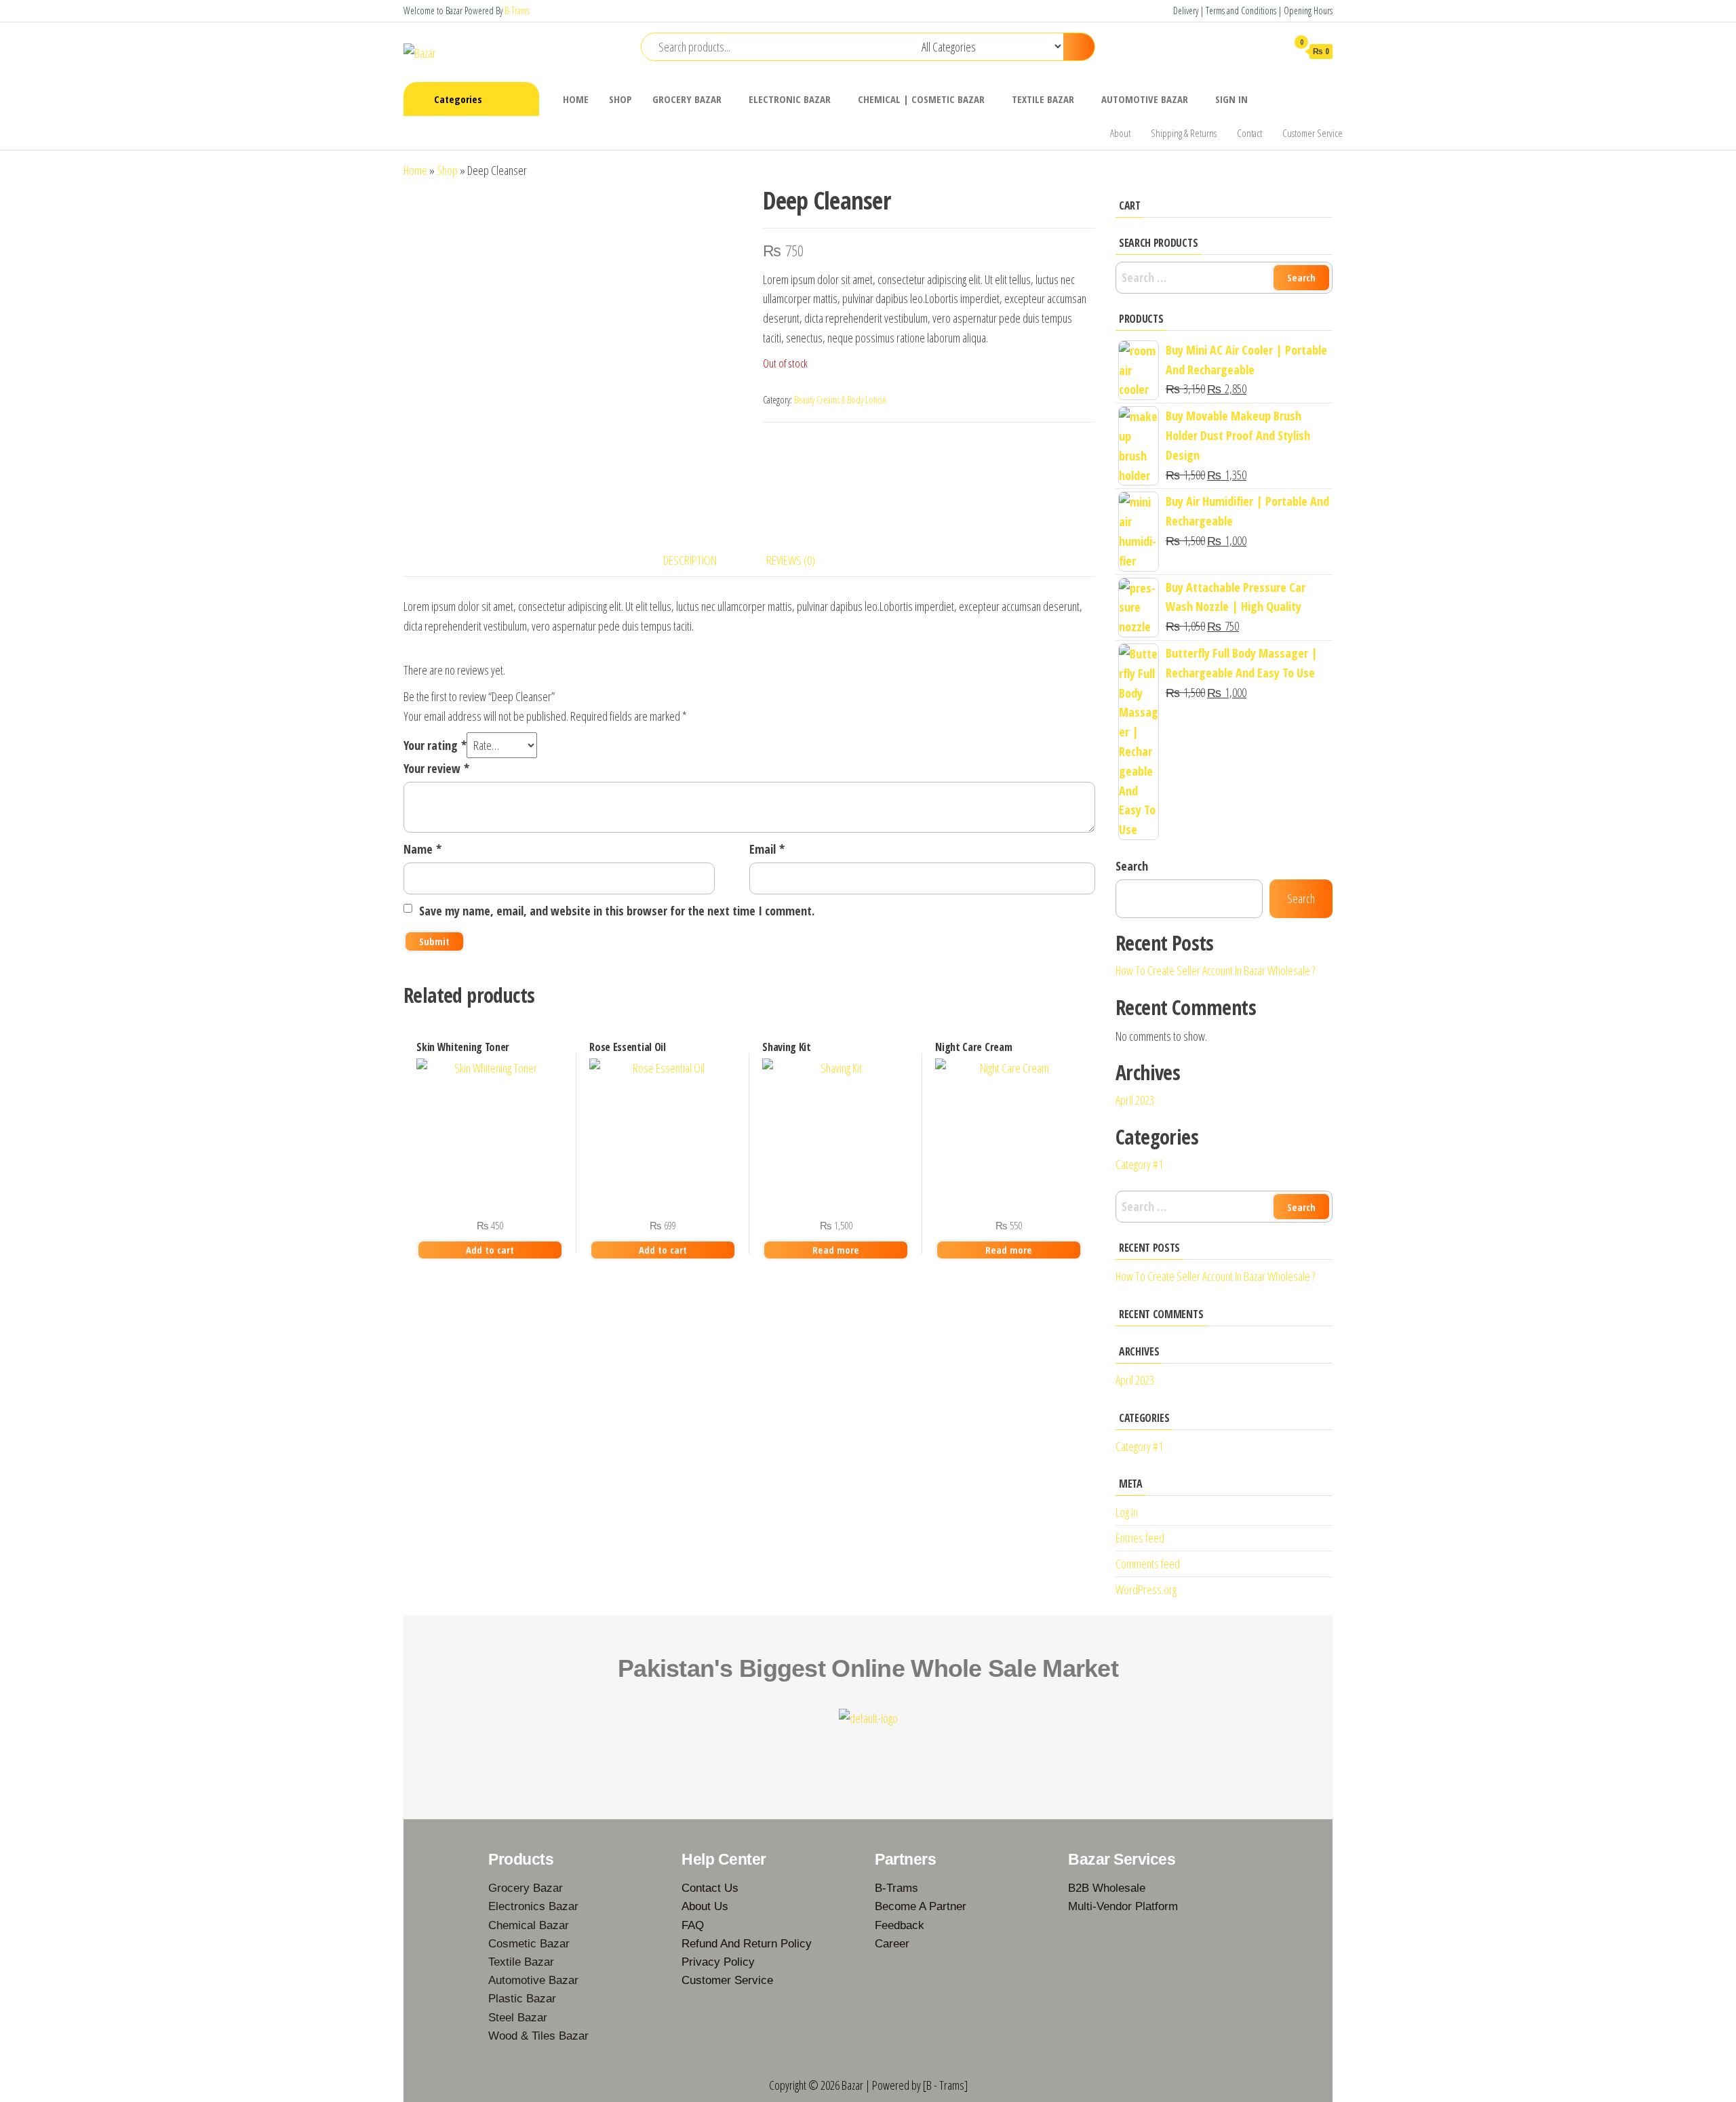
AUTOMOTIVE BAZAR (1145, 99)
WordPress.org (1146, 1589)
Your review (436, 768)
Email (767, 849)
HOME (576, 99)
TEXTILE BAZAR (1043, 99)
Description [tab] (690, 560)
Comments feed (1148, 1564)
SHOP (620, 99)
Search (1132, 866)
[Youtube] (888, 1753)
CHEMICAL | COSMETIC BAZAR (921, 99)
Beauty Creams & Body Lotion (840, 400)
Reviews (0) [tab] (791, 560)
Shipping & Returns (1184, 133)
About (1120, 133)
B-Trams (517, 11)
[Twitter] (848, 1753)
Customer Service (1313, 133)
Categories (458, 99)
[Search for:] (1224, 278)
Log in (1127, 1512)
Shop (447, 170)
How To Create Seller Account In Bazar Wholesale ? (1215, 970)
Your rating (435, 745)
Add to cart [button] (490, 1250)
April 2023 (1135, 1100)
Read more (836, 1250)
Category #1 (1139, 1164)
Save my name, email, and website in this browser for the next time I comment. (617, 911)
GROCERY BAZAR (687, 99)
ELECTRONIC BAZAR (790, 99)
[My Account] (1270, 51)
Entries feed (1140, 1538)
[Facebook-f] (809, 1753)
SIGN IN (1231, 99)
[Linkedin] (927, 1753)
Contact (1249, 133)
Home (415, 170)
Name (422, 849)
